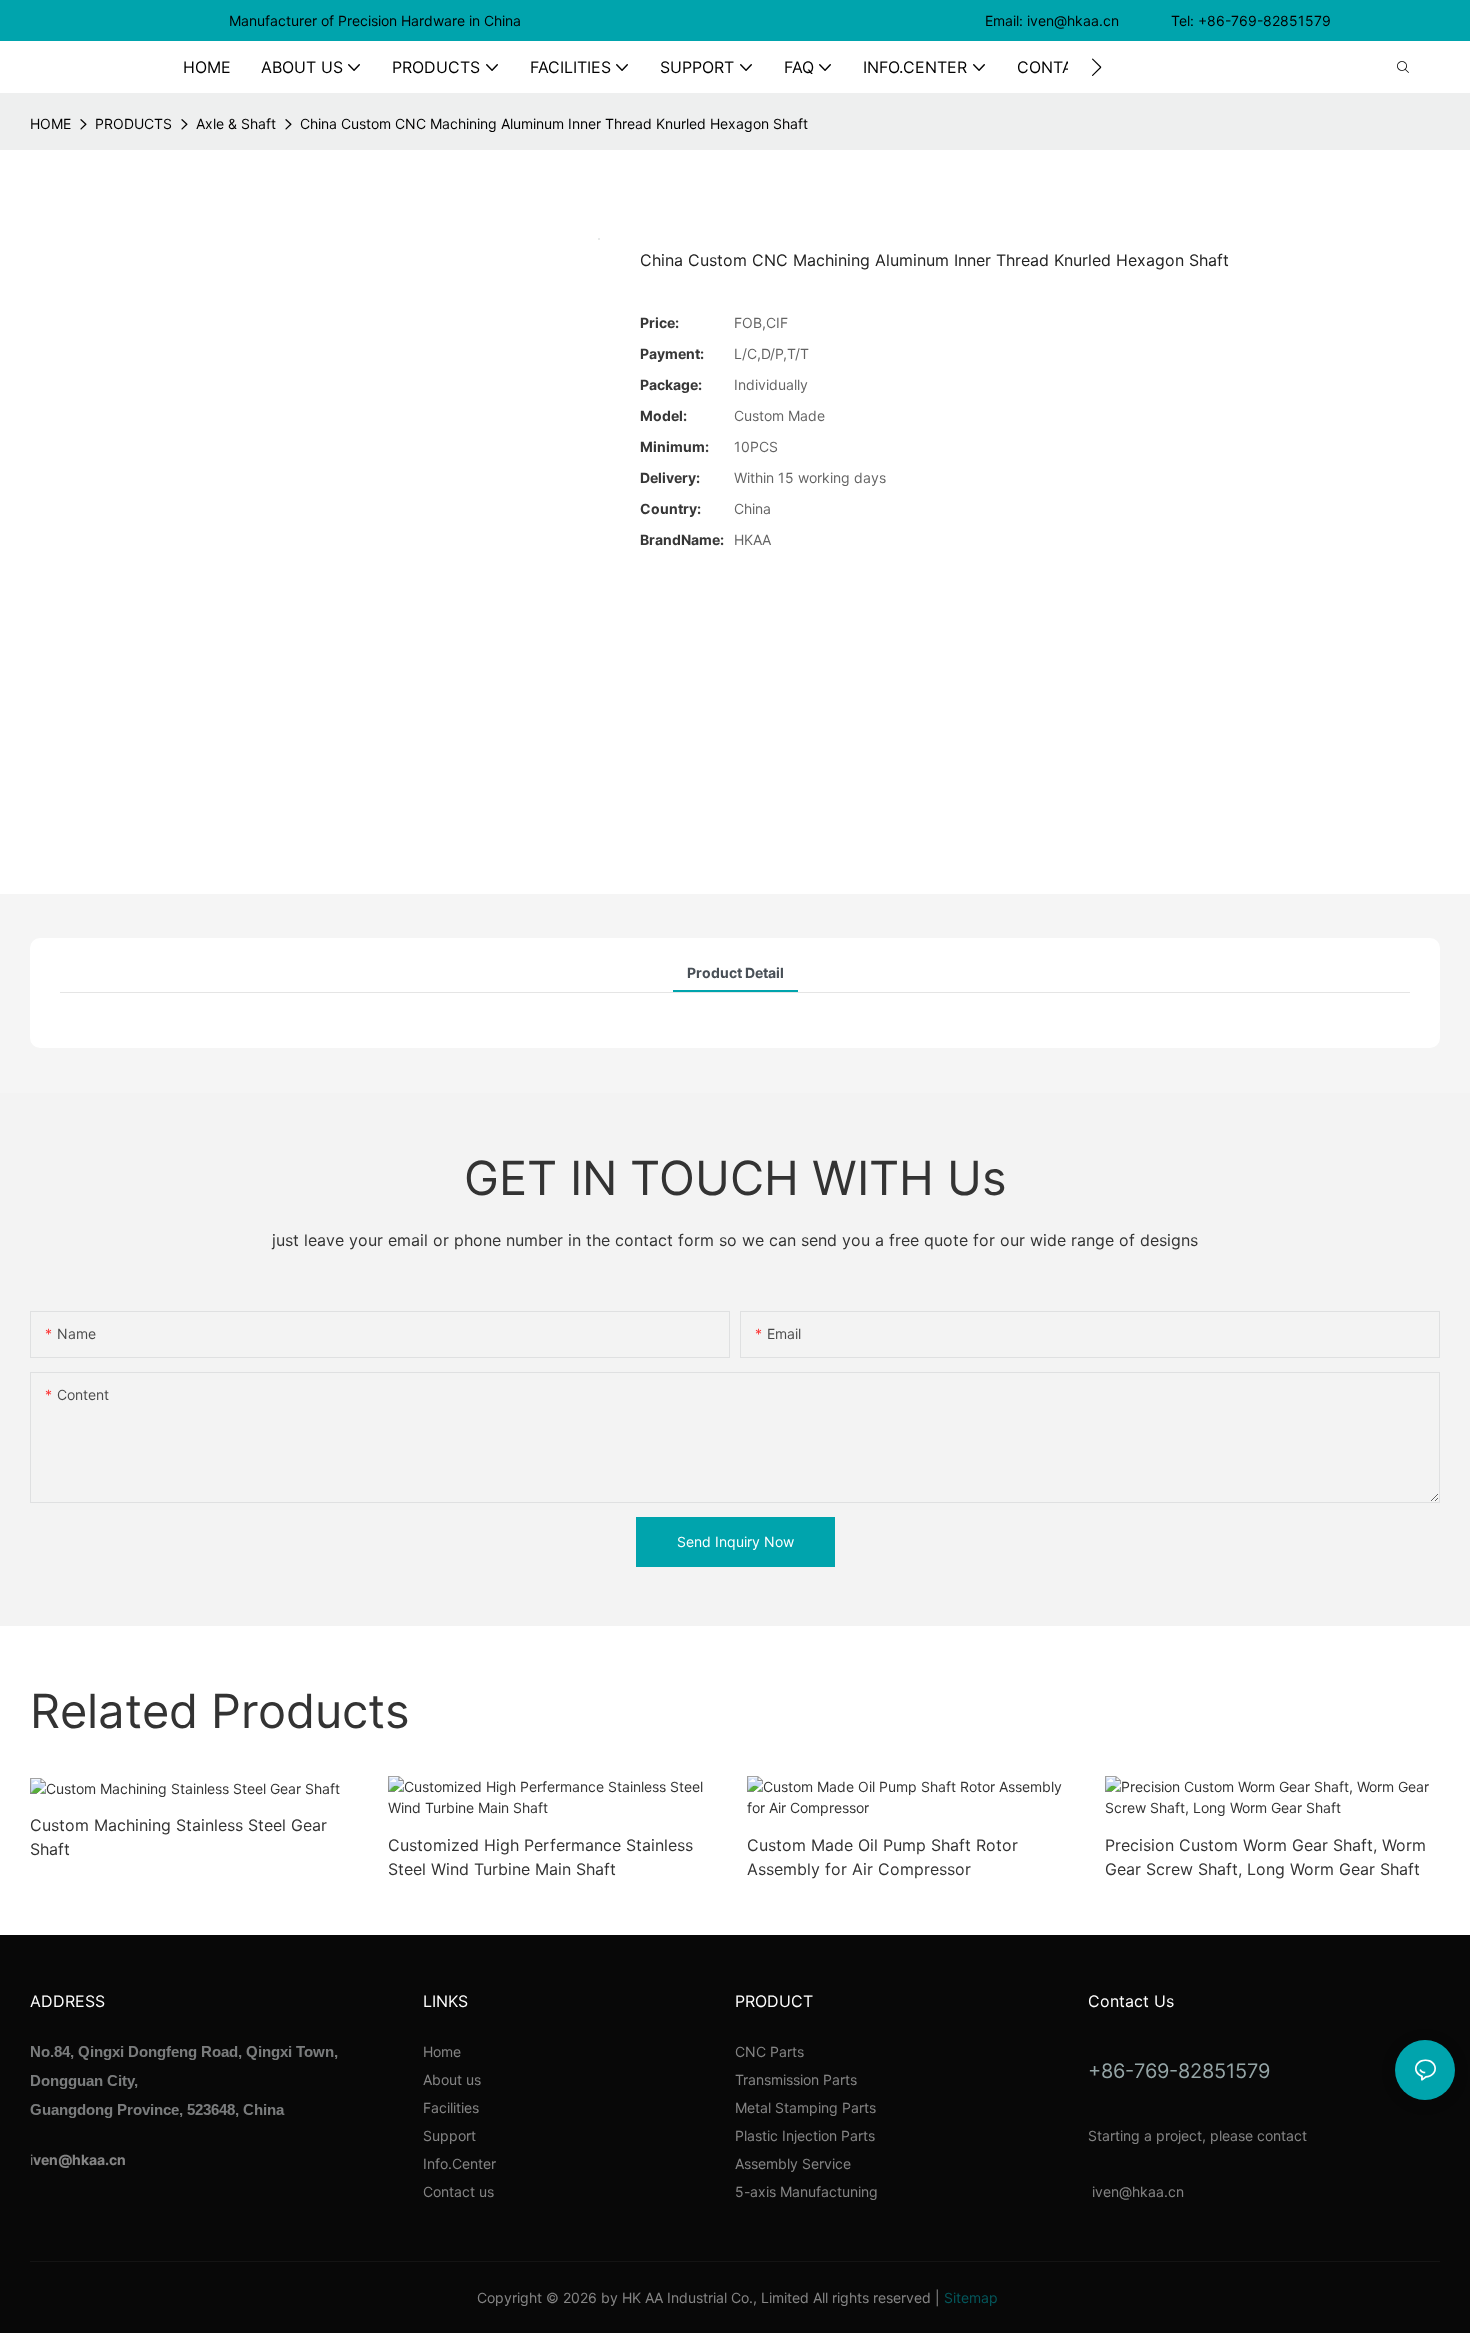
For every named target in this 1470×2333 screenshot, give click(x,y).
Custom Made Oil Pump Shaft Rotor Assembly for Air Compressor (882, 1857)
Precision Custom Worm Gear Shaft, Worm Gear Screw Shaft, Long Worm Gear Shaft (1265, 1857)
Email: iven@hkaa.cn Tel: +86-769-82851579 (1160, 20)
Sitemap (971, 2297)
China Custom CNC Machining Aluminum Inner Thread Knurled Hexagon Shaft (554, 123)
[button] (1096, 67)
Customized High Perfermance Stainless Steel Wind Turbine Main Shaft (540, 1857)
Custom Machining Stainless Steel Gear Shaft (178, 1837)
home (50, 123)
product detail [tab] (735, 972)
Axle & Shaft (236, 123)
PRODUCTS (133, 123)
